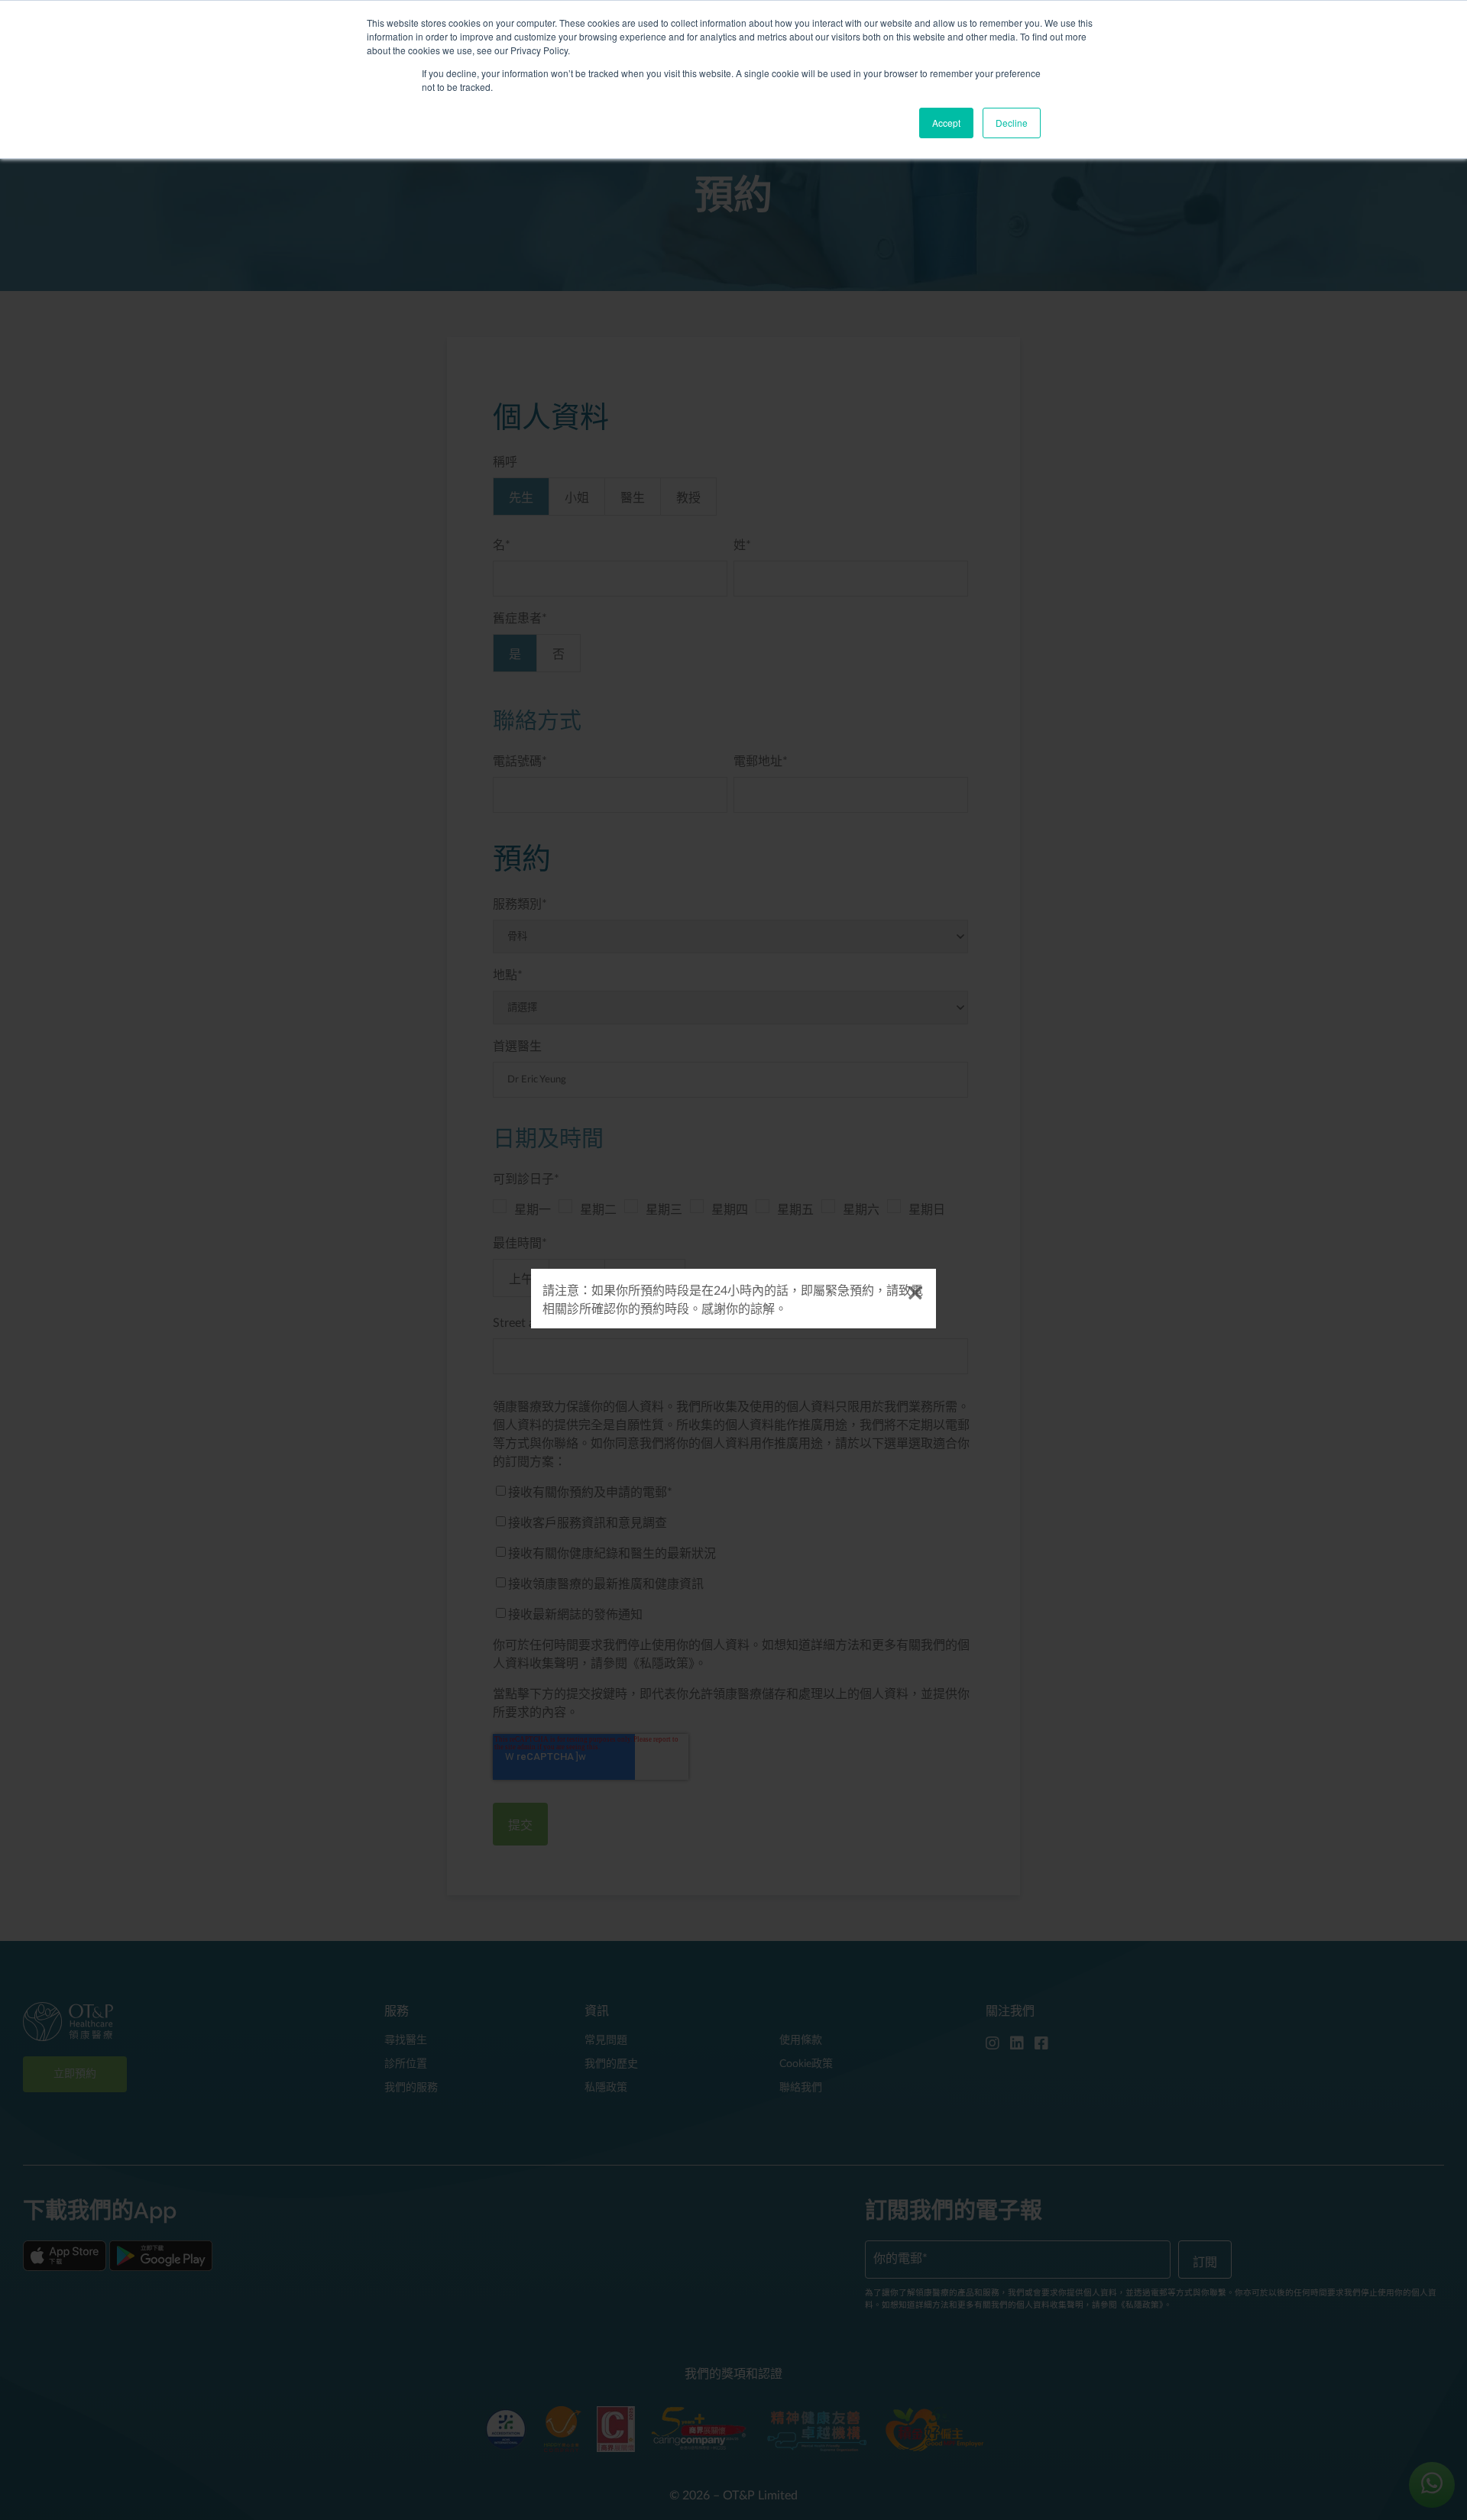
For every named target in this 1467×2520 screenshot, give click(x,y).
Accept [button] (946, 123)
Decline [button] (1012, 123)
